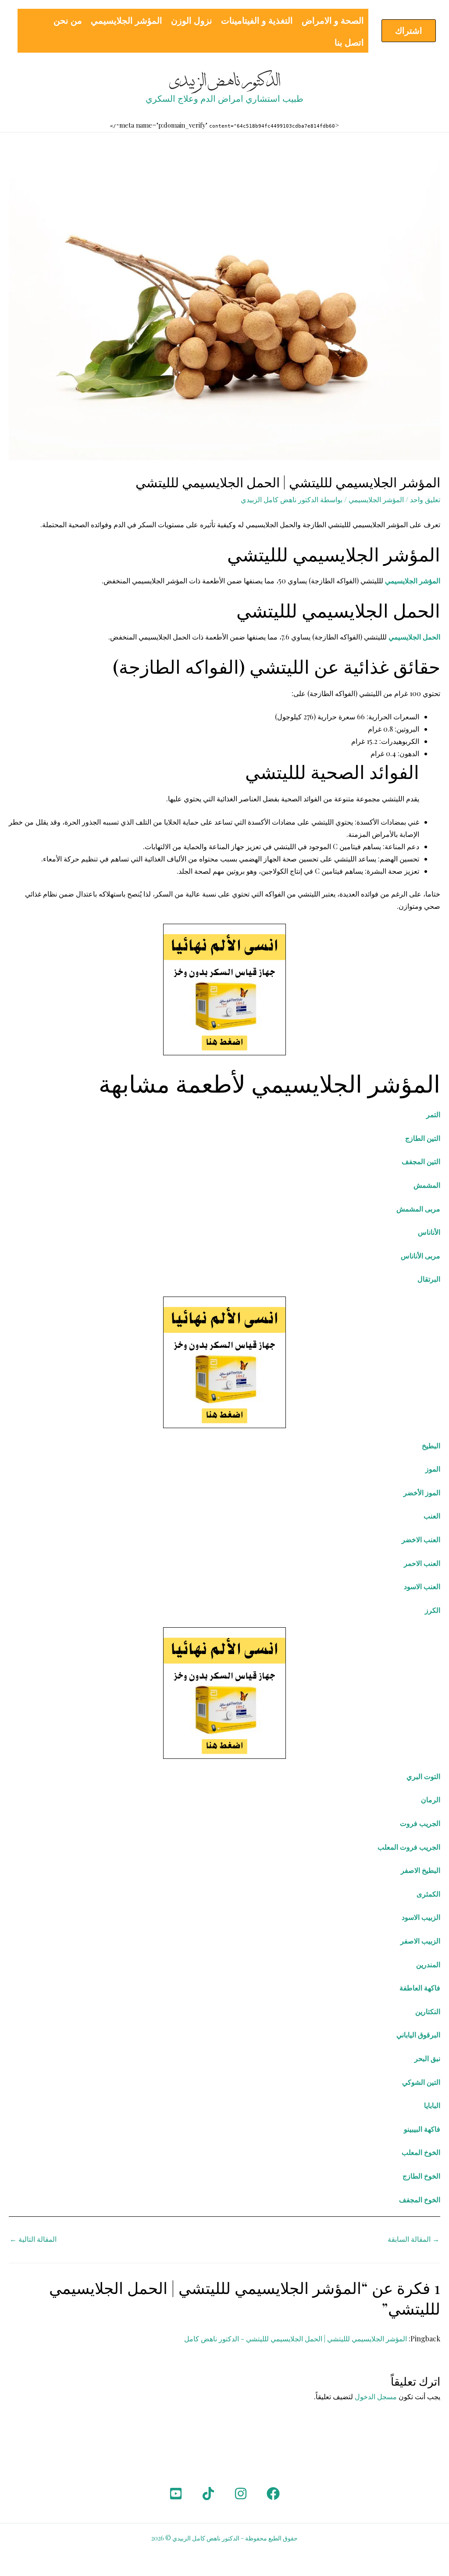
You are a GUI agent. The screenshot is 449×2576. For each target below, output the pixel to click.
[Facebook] (273, 2494)
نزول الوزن (192, 20)
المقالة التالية (33, 2239)
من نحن (68, 20)
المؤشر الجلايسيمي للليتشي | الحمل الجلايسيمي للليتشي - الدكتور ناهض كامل (296, 2338)
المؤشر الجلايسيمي (127, 20)
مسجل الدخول (376, 2396)
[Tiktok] (208, 2494)
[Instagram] (241, 2494)
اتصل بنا (349, 42)
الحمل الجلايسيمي (414, 637)
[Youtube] (176, 2494)
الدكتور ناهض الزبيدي (225, 81)
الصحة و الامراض (333, 20)
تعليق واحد (425, 499)
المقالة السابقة (413, 2239)
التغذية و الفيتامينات (257, 20)
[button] (409, 31)
